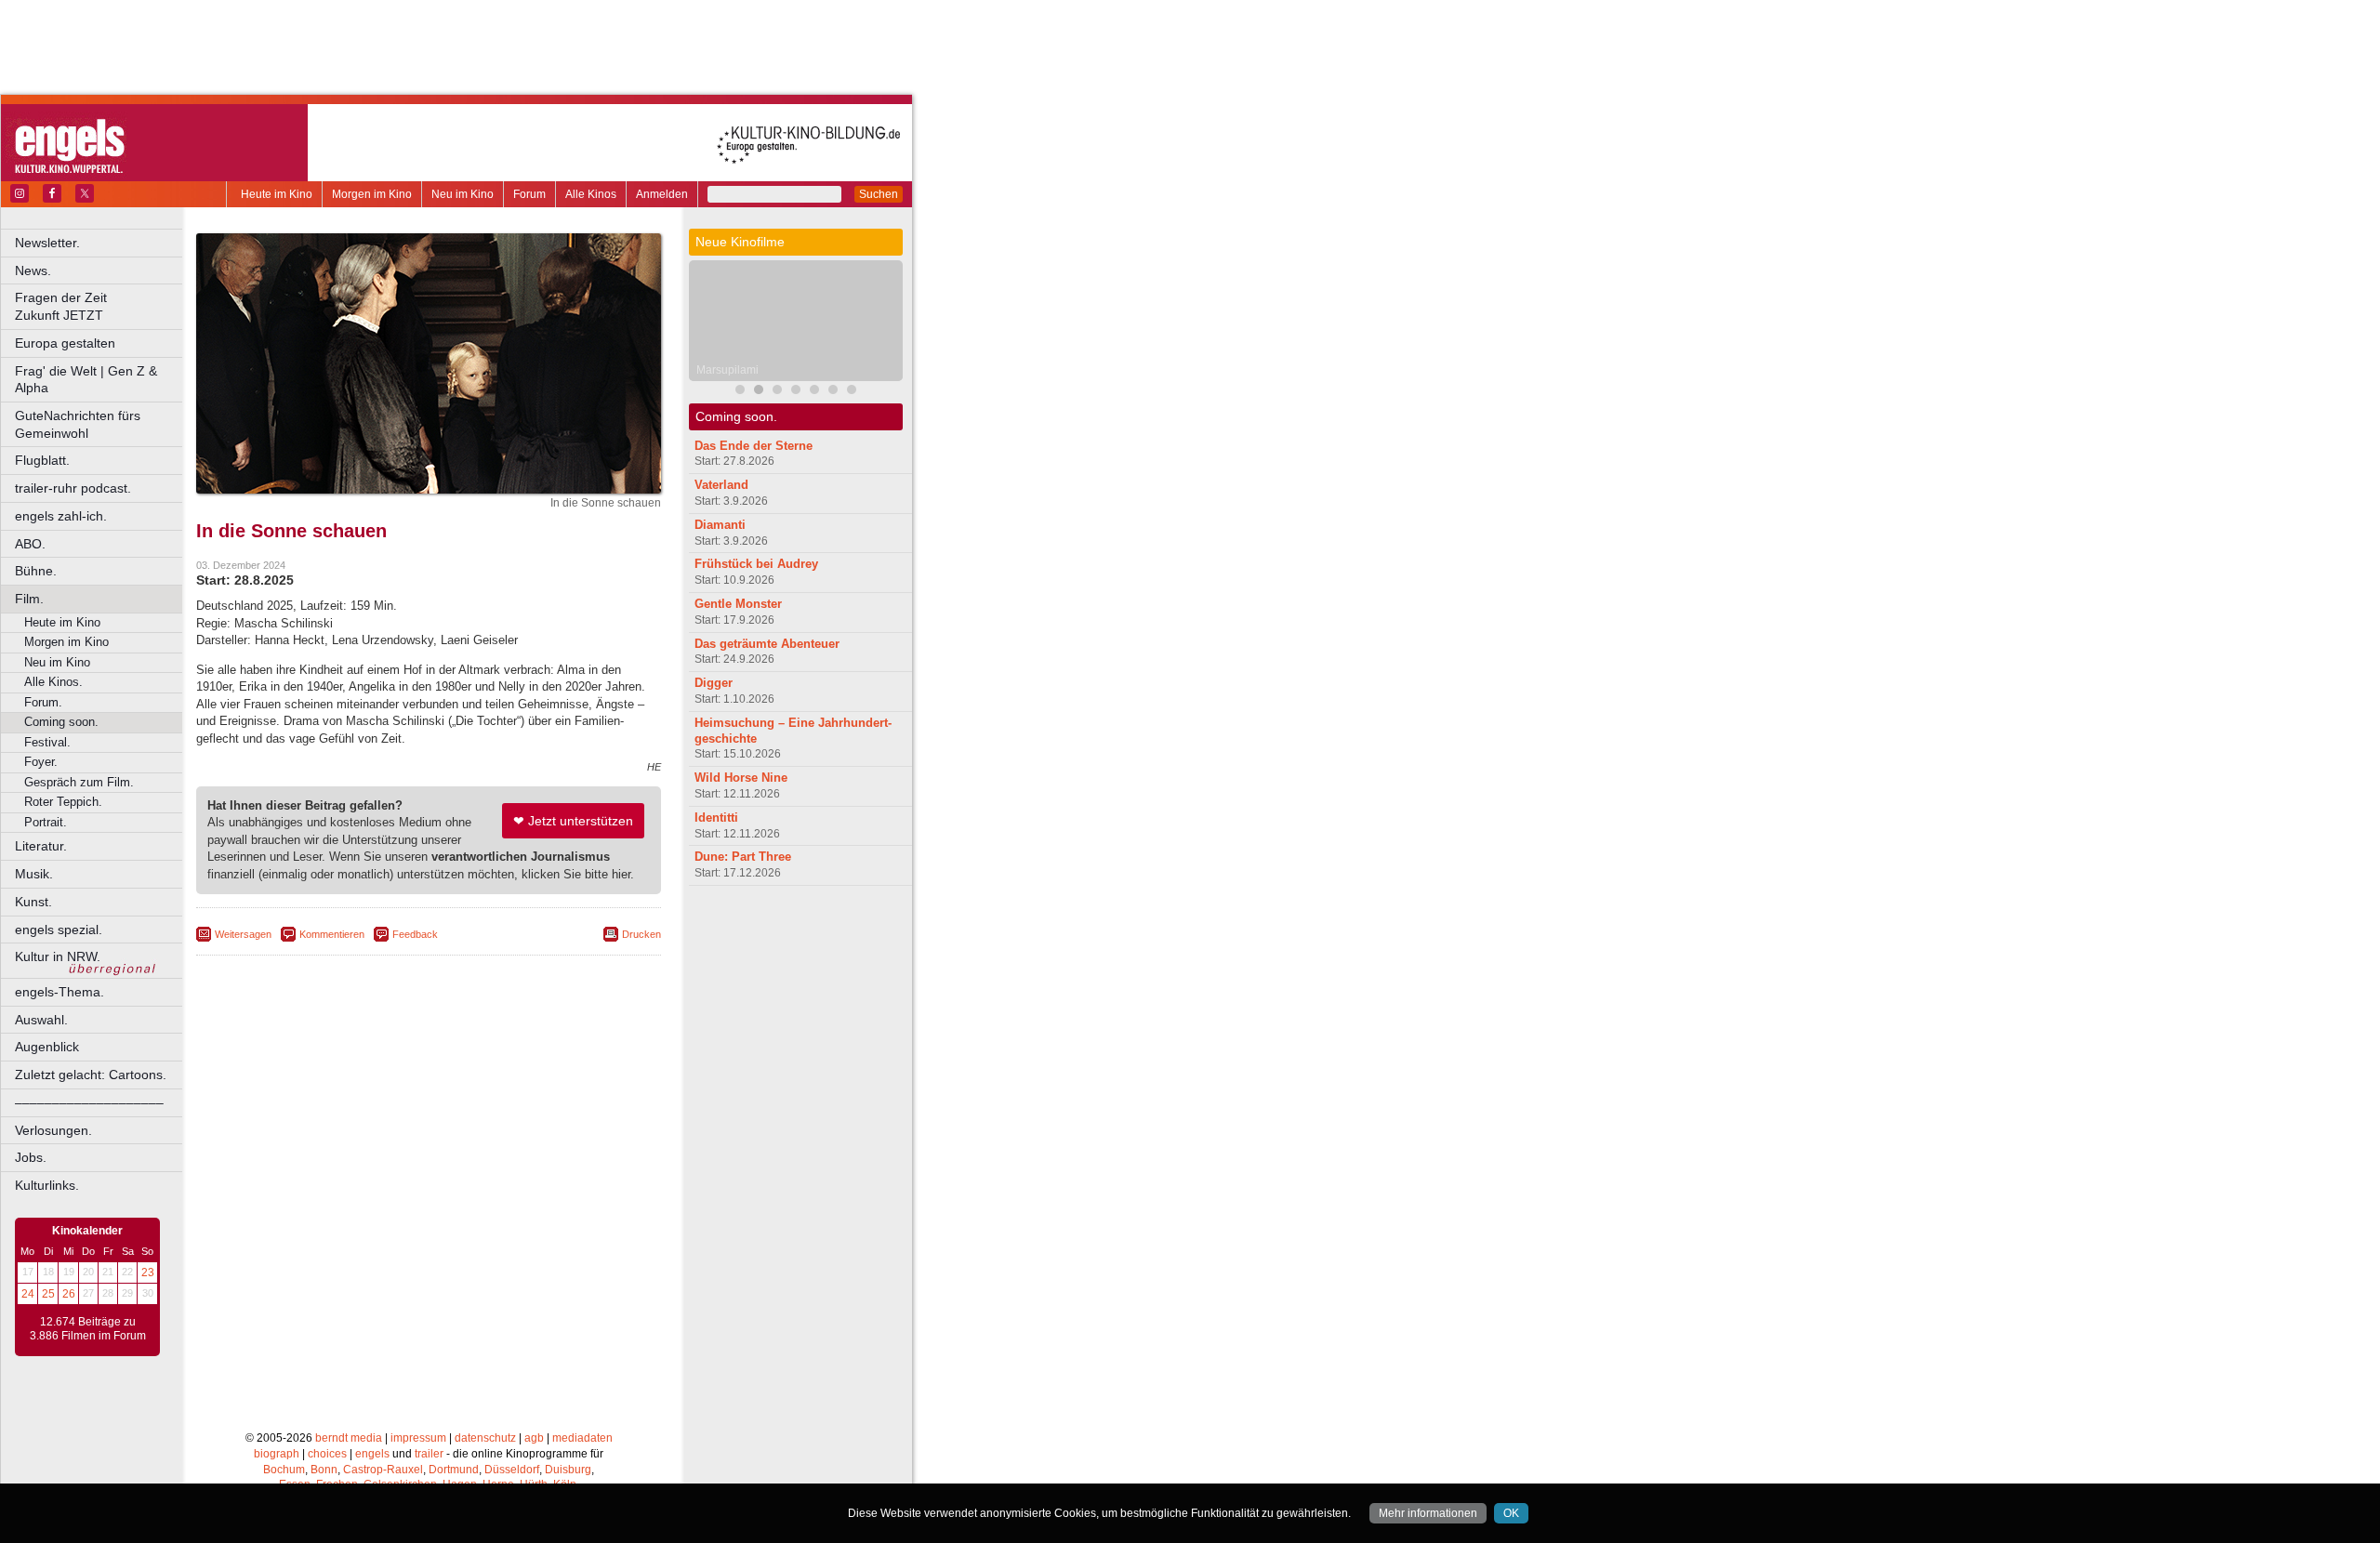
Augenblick (47, 1047)
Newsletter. (47, 243)
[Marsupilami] (759, 392)
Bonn (324, 1470)
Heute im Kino (277, 194)
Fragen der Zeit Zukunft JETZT (100, 306)
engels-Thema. (59, 992)
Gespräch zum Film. (79, 782)
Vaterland (721, 485)
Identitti (716, 818)
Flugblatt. (42, 460)
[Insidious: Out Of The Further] (740, 392)
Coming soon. (61, 722)
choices (327, 1454)
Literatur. (41, 846)
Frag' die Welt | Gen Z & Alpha (86, 380)
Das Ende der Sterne (754, 446)
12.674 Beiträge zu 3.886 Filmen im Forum (88, 1329)
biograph (277, 1454)
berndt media (349, 1438)
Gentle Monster (738, 604)
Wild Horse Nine (741, 778)
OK (1511, 1513)
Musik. (34, 874)
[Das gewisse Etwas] (852, 392)
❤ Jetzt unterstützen (573, 821)
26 (69, 1294)
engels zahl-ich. (61, 516)
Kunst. (33, 902)
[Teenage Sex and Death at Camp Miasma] (814, 392)
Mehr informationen (1428, 1513)
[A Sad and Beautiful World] (796, 392)
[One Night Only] (833, 392)
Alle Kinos (591, 194)
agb (534, 1438)
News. (33, 270)
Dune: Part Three (743, 857)
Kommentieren (332, 934)
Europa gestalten (65, 343)
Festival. (47, 742)
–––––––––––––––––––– (89, 1102)
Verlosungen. (53, 1130)
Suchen (879, 194)
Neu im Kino (463, 194)
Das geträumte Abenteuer (767, 644)
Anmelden (662, 194)
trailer (429, 1454)
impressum (418, 1438)
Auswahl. (41, 1020)
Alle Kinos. (53, 682)
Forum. (43, 702)
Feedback (415, 934)
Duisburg (568, 1470)
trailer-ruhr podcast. (73, 488)
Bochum (284, 1470)
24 (28, 1294)
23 (148, 1273)
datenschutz (485, 1438)
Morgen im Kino (372, 194)
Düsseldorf (512, 1470)
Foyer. (41, 762)
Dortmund (454, 1470)
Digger (714, 683)
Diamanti (720, 525)
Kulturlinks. (47, 1185)
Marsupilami (727, 370)
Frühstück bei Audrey (756, 564)
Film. (29, 599)
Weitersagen (243, 934)
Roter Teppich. (63, 802)
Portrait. (46, 822)
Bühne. (36, 571)
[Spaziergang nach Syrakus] (777, 392)
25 (48, 1294)
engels (372, 1454)
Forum (529, 194)
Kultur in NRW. (58, 956)
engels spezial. (59, 930)
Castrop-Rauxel (383, 1470)
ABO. (30, 544)
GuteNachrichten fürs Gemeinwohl (78, 424)
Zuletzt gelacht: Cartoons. (91, 1075)
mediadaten (582, 1438)
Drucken (641, 934)
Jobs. (31, 1157)
